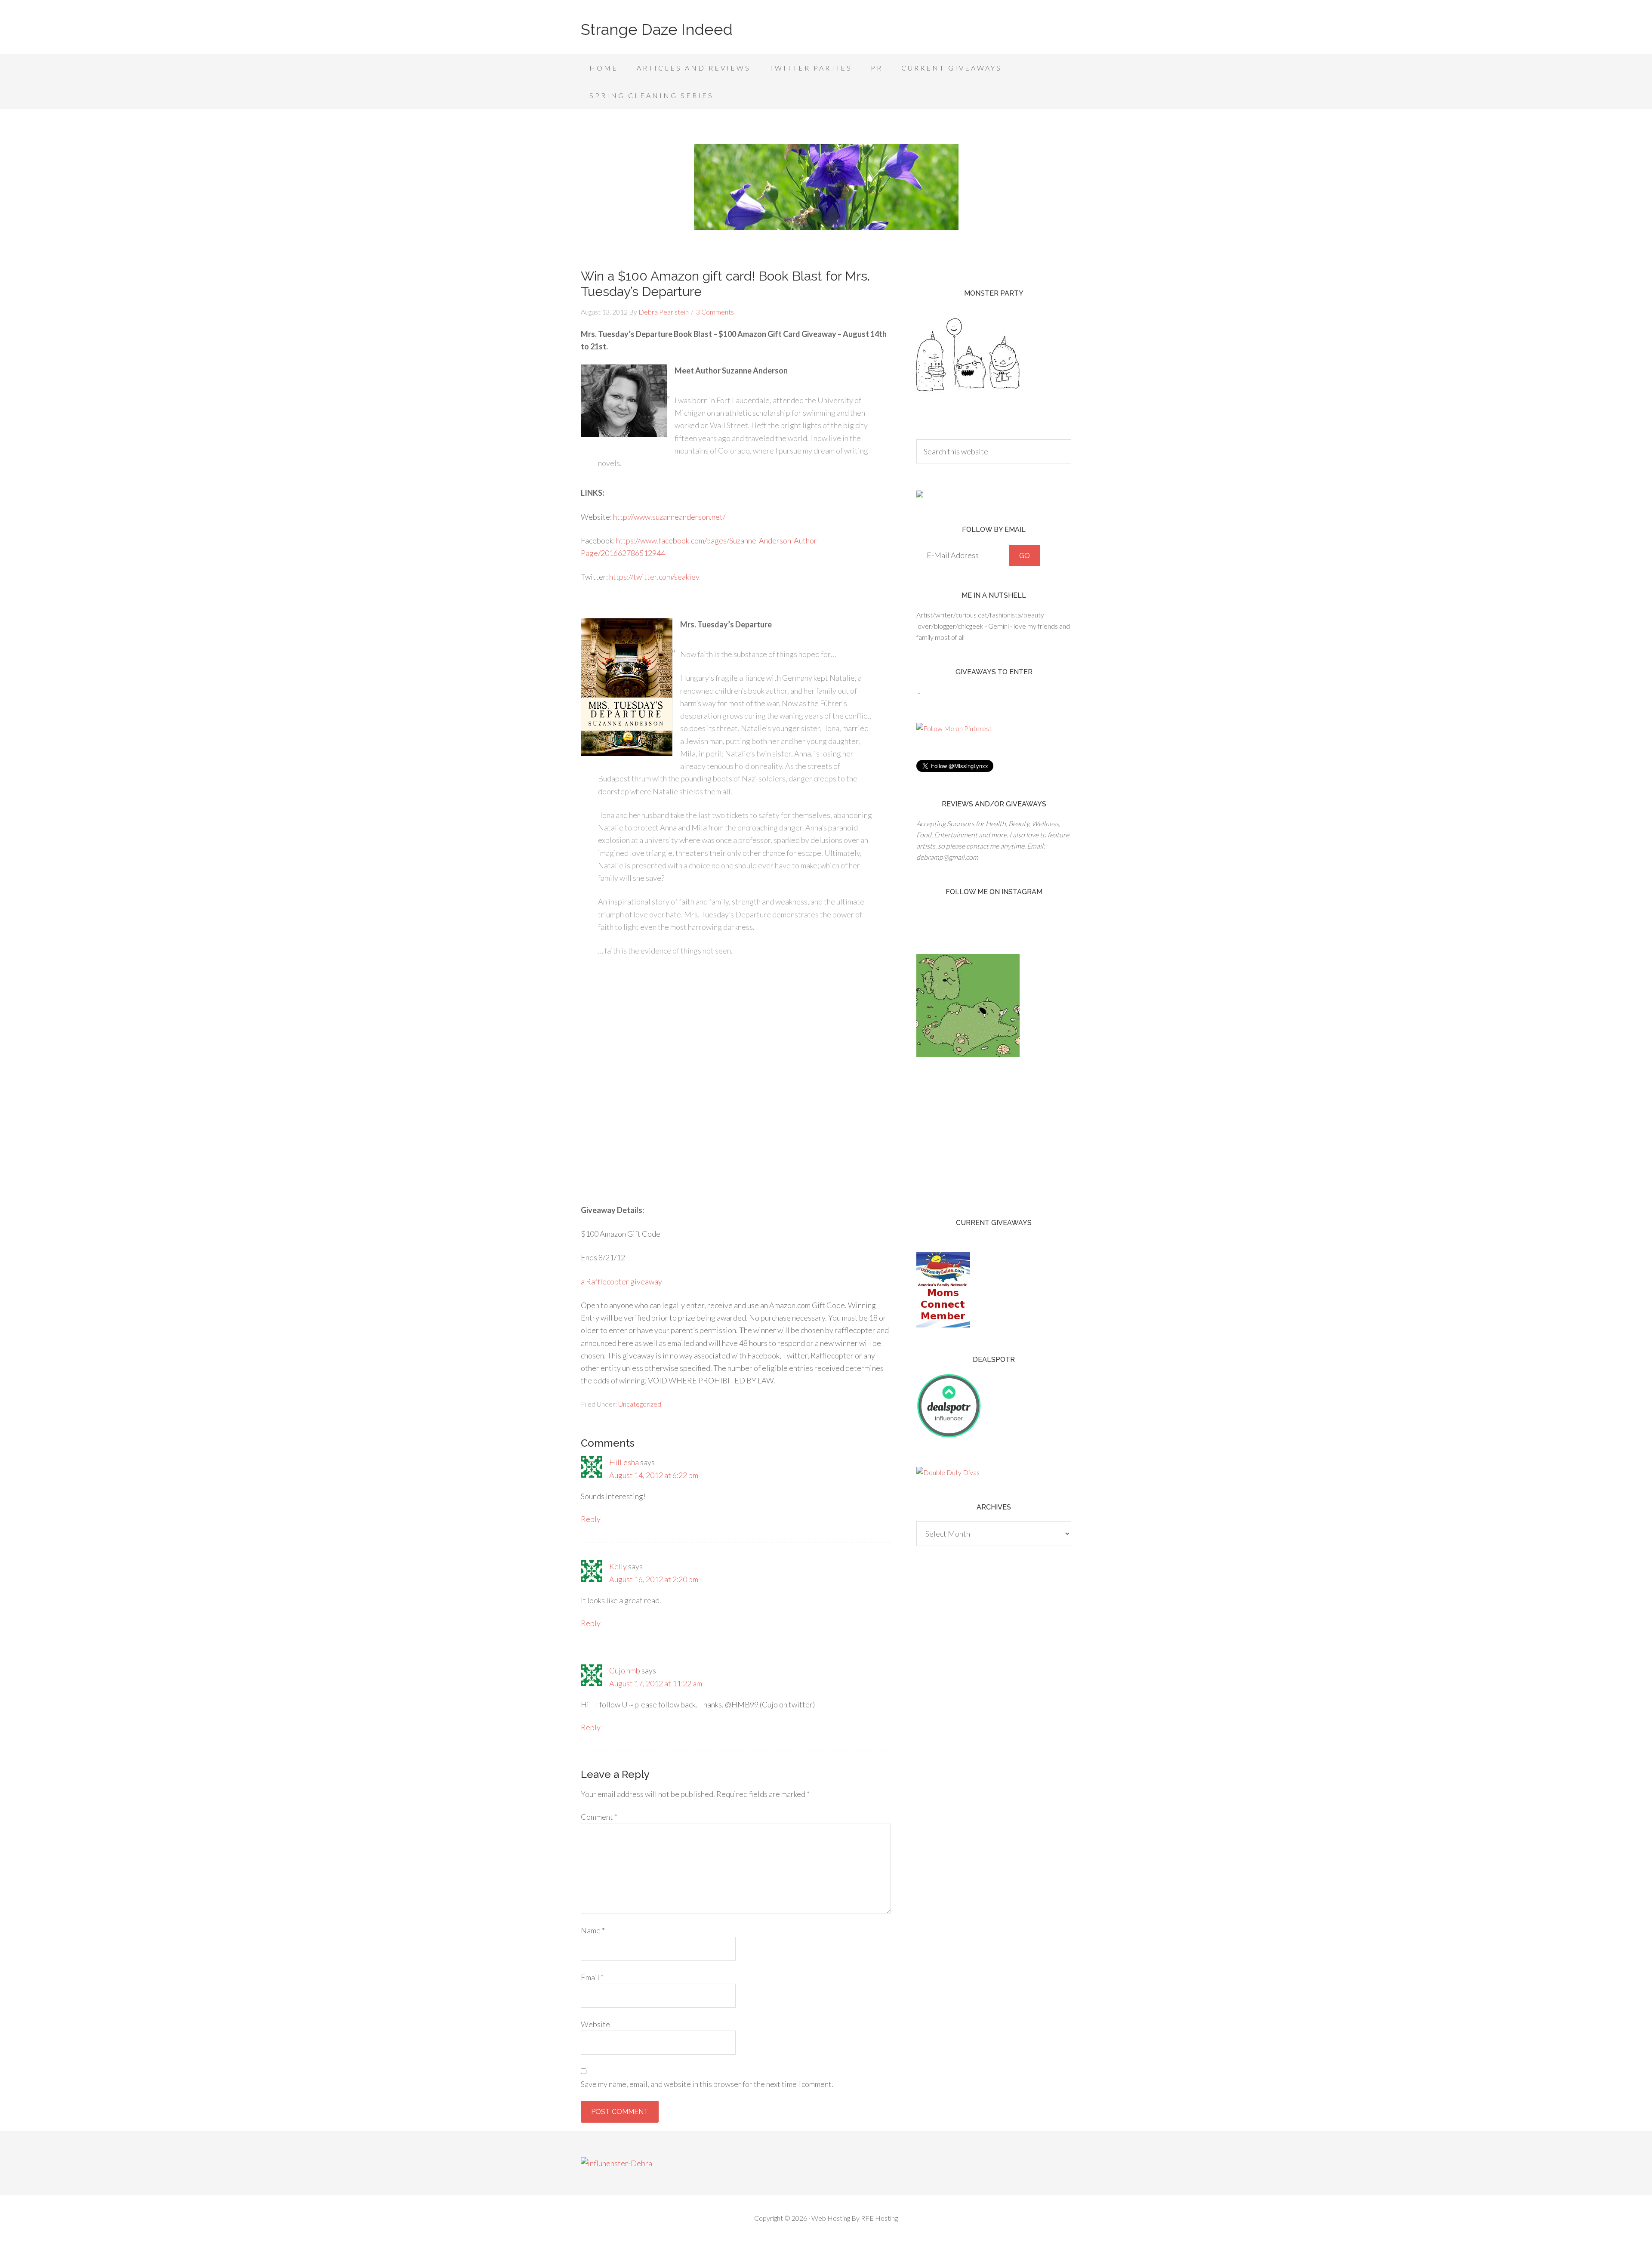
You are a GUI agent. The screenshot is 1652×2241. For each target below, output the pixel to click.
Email (592, 1977)
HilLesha (624, 1462)
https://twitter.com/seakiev (654, 577)
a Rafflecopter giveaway (621, 1281)
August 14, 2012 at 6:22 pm (654, 1475)
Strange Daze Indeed (657, 29)
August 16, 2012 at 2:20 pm (654, 1579)
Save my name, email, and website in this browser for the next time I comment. (707, 2084)
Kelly (618, 1566)
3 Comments (715, 312)
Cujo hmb (625, 1670)
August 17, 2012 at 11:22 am (656, 1683)
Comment (599, 1817)
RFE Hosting (879, 2218)
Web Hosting (831, 2218)
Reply (591, 1519)
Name (593, 1930)
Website (595, 2024)
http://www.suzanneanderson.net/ (669, 517)
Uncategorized (640, 1404)
